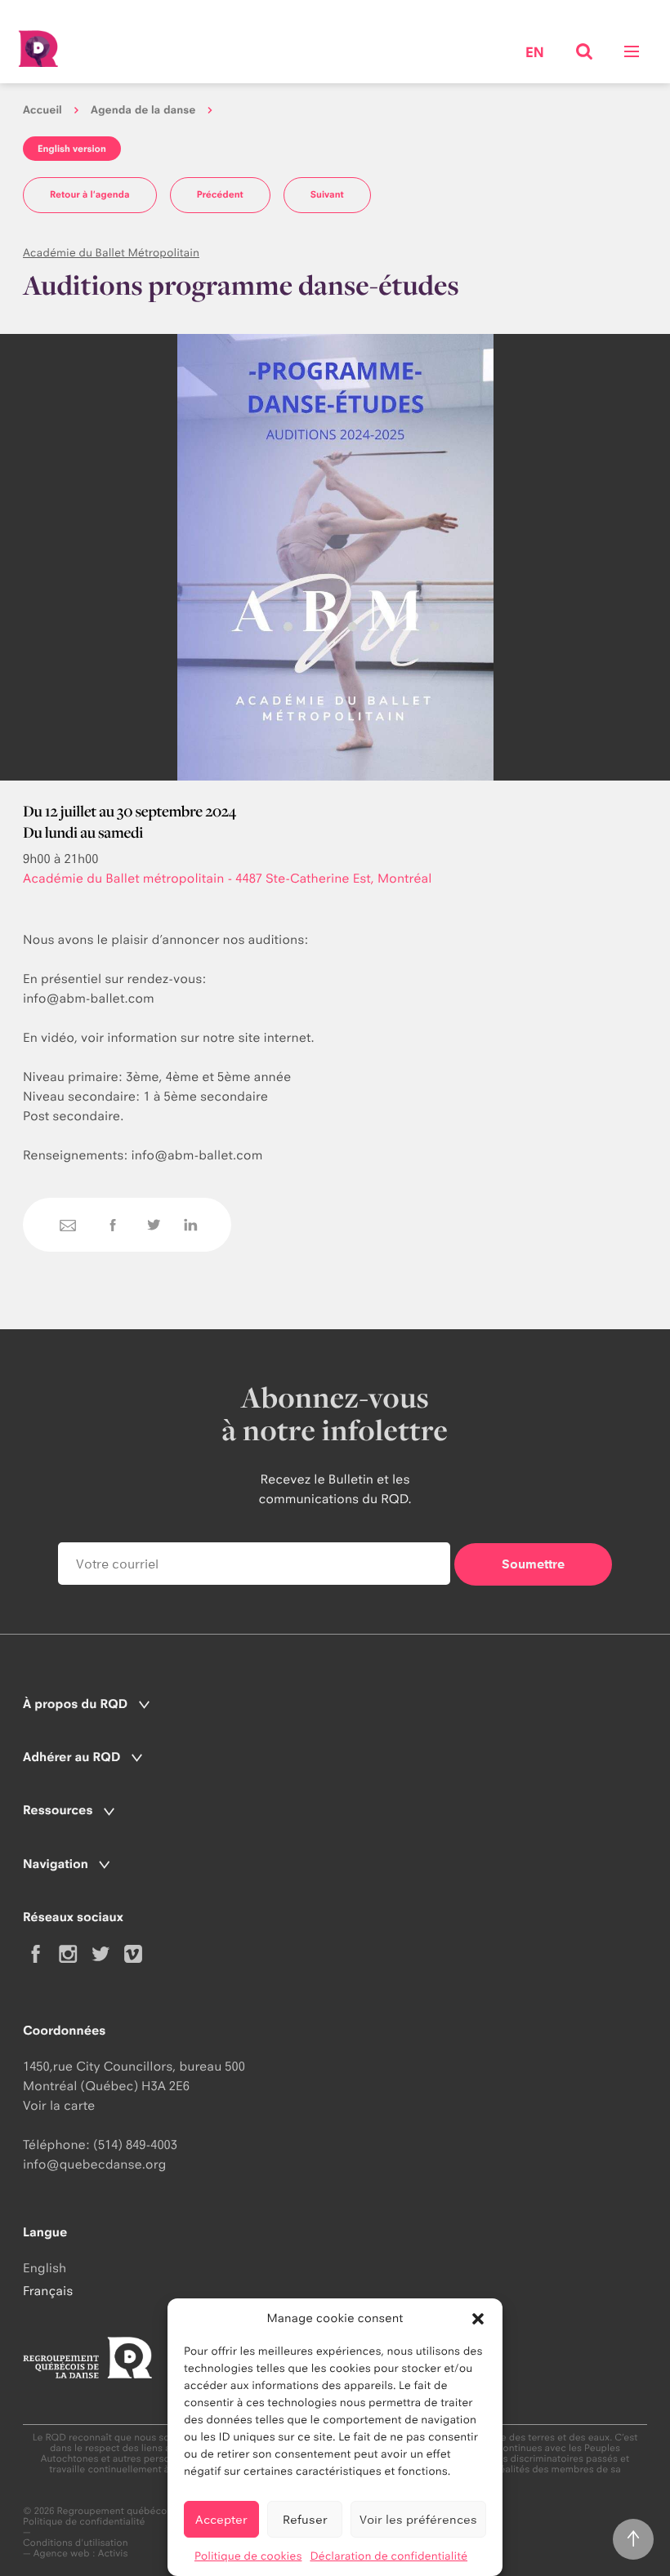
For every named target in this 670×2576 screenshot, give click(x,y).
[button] (478, 2319)
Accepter (221, 2519)
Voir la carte (59, 2105)
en (535, 53)
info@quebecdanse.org (94, 2164)
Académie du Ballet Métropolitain (111, 253)
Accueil (42, 110)
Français (48, 2291)
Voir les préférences (418, 2519)
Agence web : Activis (81, 2553)
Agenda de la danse (143, 110)
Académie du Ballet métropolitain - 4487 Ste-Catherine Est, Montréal (227, 878)
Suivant (327, 194)
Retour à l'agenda (90, 194)
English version (72, 149)
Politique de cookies (248, 2556)
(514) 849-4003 (135, 2144)
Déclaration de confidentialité (389, 2556)
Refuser (305, 2519)
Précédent (220, 194)
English (45, 2268)
